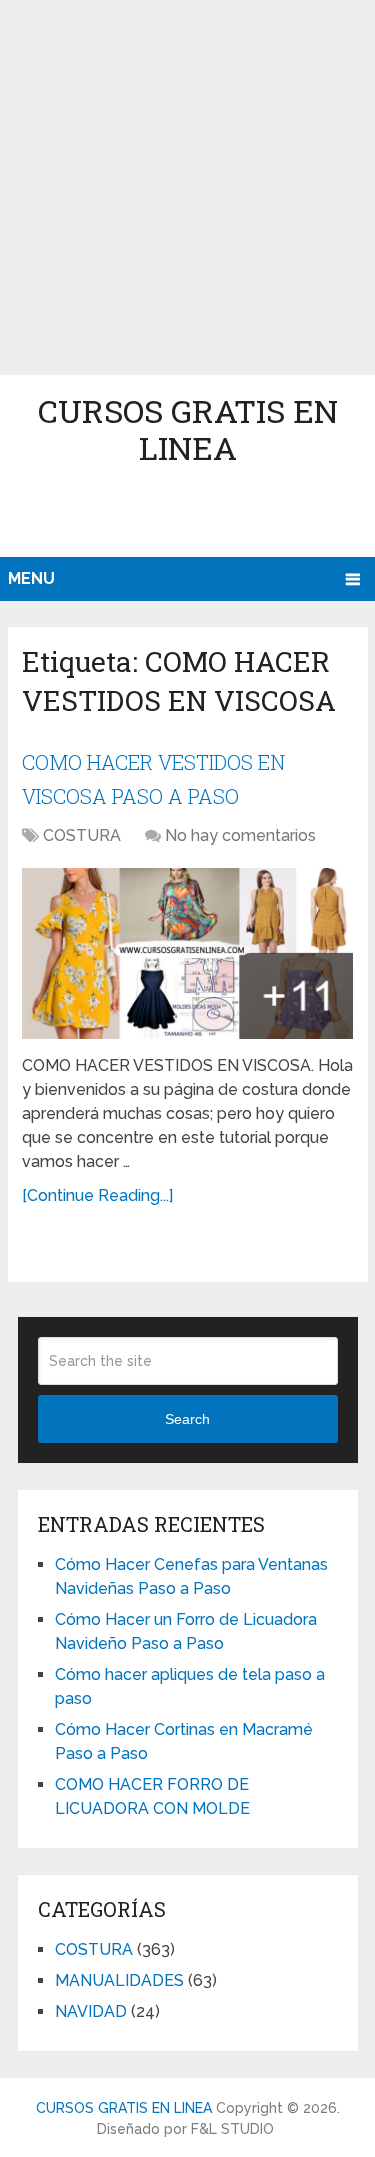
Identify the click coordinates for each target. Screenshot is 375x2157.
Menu (31, 578)
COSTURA (82, 835)
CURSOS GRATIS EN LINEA (188, 429)
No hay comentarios (240, 835)
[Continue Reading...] (97, 1195)
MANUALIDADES (119, 1980)
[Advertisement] (187, 187)
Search (187, 1419)
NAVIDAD (91, 2011)
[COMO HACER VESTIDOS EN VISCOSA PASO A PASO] (187, 953)
